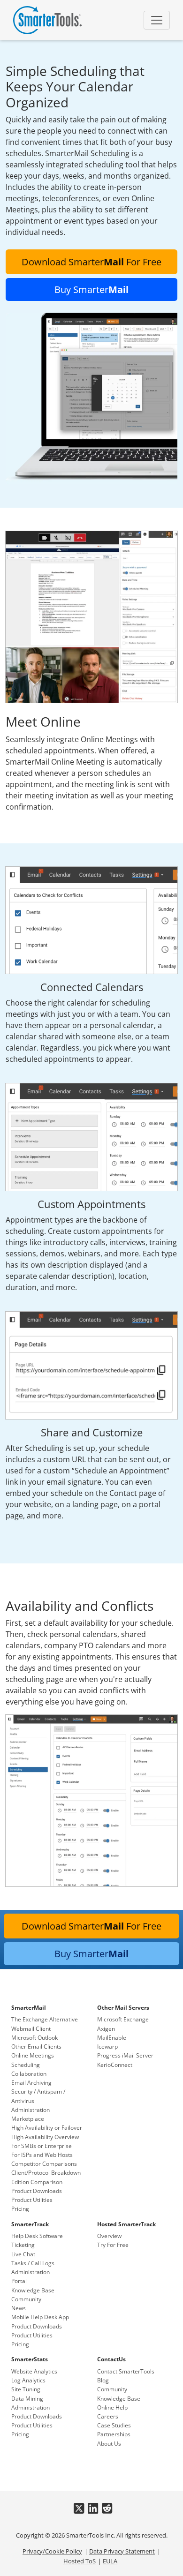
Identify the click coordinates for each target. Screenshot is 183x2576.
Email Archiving (31, 2083)
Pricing (20, 2209)
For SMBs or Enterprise (42, 2146)
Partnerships (114, 2434)
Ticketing (23, 2245)
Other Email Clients (36, 2047)
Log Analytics (28, 2380)
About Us (109, 2444)
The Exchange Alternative (45, 2019)
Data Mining (27, 2399)
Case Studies (114, 2425)
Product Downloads (37, 2191)
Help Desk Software (37, 2236)
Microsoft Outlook (34, 2038)
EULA (110, 2561)
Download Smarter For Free (91, 262)
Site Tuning (26, 2389)
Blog (103, 2380)
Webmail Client (31, 2029)
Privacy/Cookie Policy (52, 2551)
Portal (19, 2281)
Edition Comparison (37, 2182)
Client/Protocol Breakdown (46, 2173)
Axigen (106, 2029)
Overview (109, 2236)
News (19, 2308)
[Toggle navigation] (157, 20)
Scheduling (26, 2065)
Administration (30, 2110)
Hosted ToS (80, 2561)
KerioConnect (115, 2065)
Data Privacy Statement (122, 2551)
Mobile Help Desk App (40, 2317)
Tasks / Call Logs (33, 2263)
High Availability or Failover (47, 2128)
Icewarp (107, 2047)
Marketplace (28, 2119)
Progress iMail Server (125, 2055)
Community (26, 2299)
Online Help (112, 2407)
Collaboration (29, 2074)
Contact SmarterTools (126, 2371)
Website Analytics (34, 2371)
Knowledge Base (33, 2290)
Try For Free (113, 2245)
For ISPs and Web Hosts (42, 2155)
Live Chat (23, 2254)
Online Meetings (33, 2055)
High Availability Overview (45, 2137)
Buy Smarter (91, 289)
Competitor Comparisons (44, 2164)
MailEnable (112, 2038)
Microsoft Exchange (123, 2019)
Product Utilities (32, 2200)
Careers (108, 2416)
